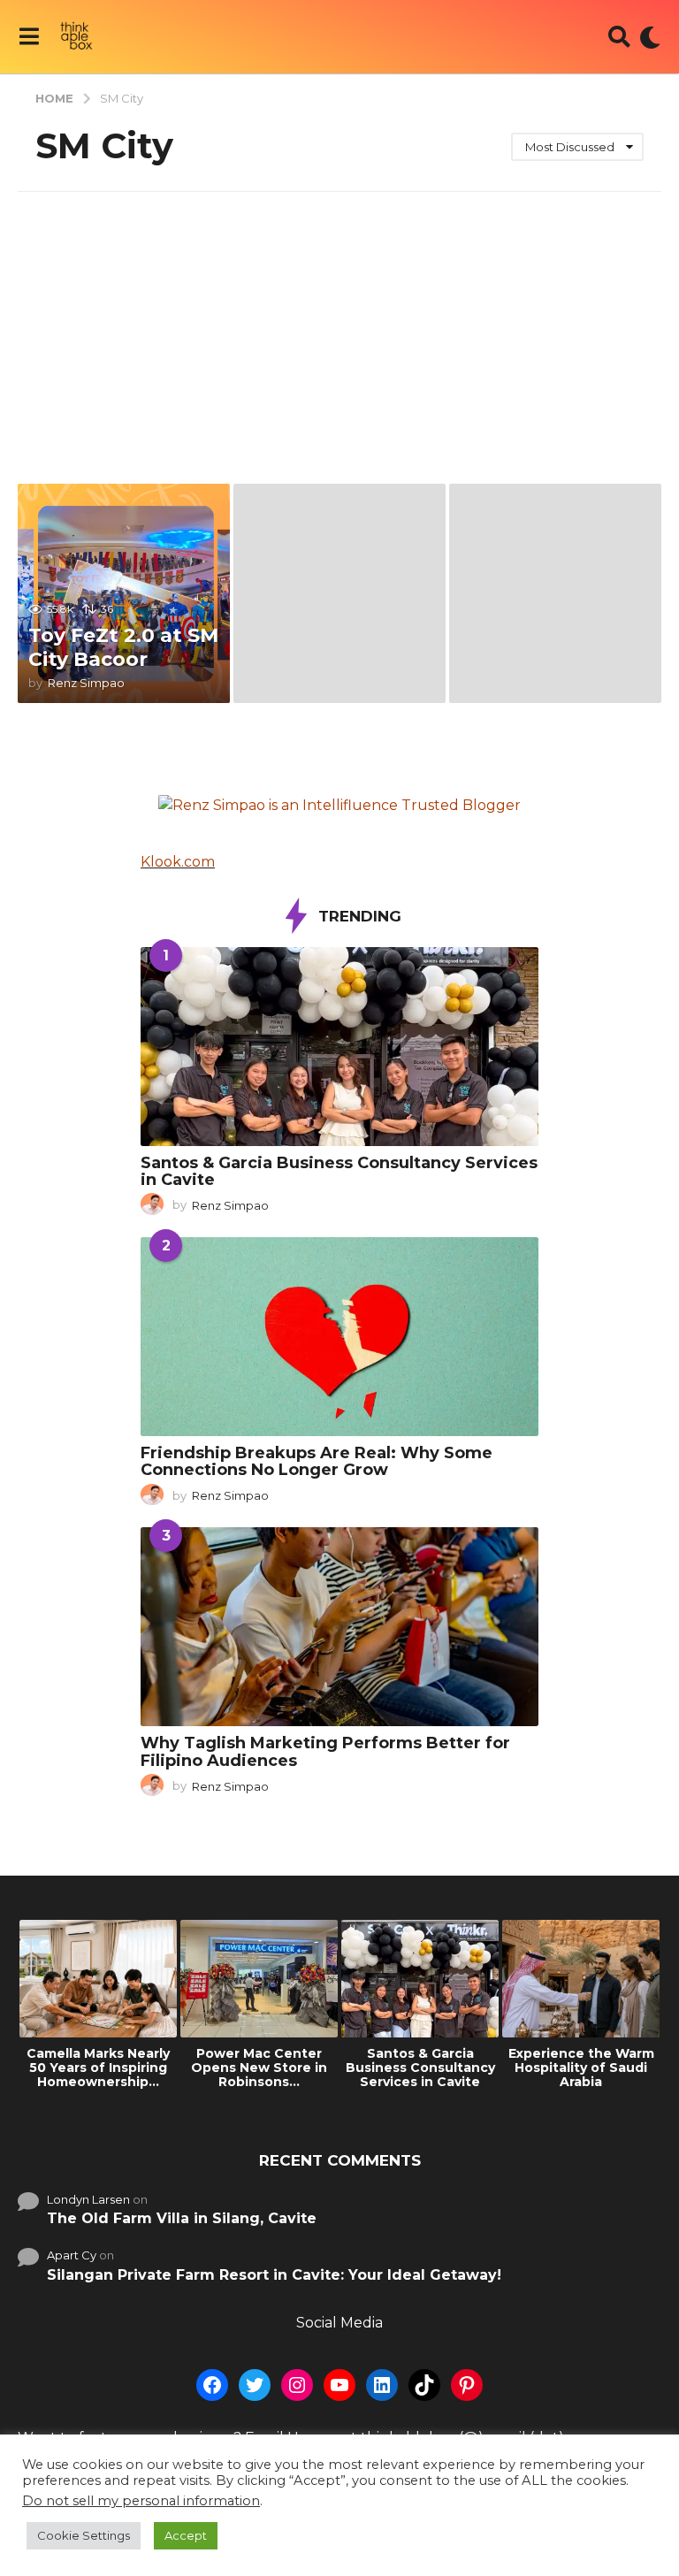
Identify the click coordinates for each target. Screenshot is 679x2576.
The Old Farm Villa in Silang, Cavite (182, 2218)
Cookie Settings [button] (84, 2535)
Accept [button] (186, 2535)
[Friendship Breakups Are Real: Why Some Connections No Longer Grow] (339, 1337)
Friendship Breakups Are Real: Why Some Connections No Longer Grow (317, 1461)
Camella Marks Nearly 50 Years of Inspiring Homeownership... (98, 2068)
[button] (29, 37)
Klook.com (178, 862)
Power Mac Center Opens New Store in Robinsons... (259, 2068)
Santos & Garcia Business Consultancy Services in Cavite (339, 1171)
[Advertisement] (339, 325)
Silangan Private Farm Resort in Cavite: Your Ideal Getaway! (274, 2275)
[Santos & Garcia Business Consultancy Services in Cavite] (339, 1047)
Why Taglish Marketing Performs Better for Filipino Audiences (325, 1751)
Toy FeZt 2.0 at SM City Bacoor (123, 647)
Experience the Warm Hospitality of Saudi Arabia (581, 2068)
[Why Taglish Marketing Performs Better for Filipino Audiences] (339, 1627)
